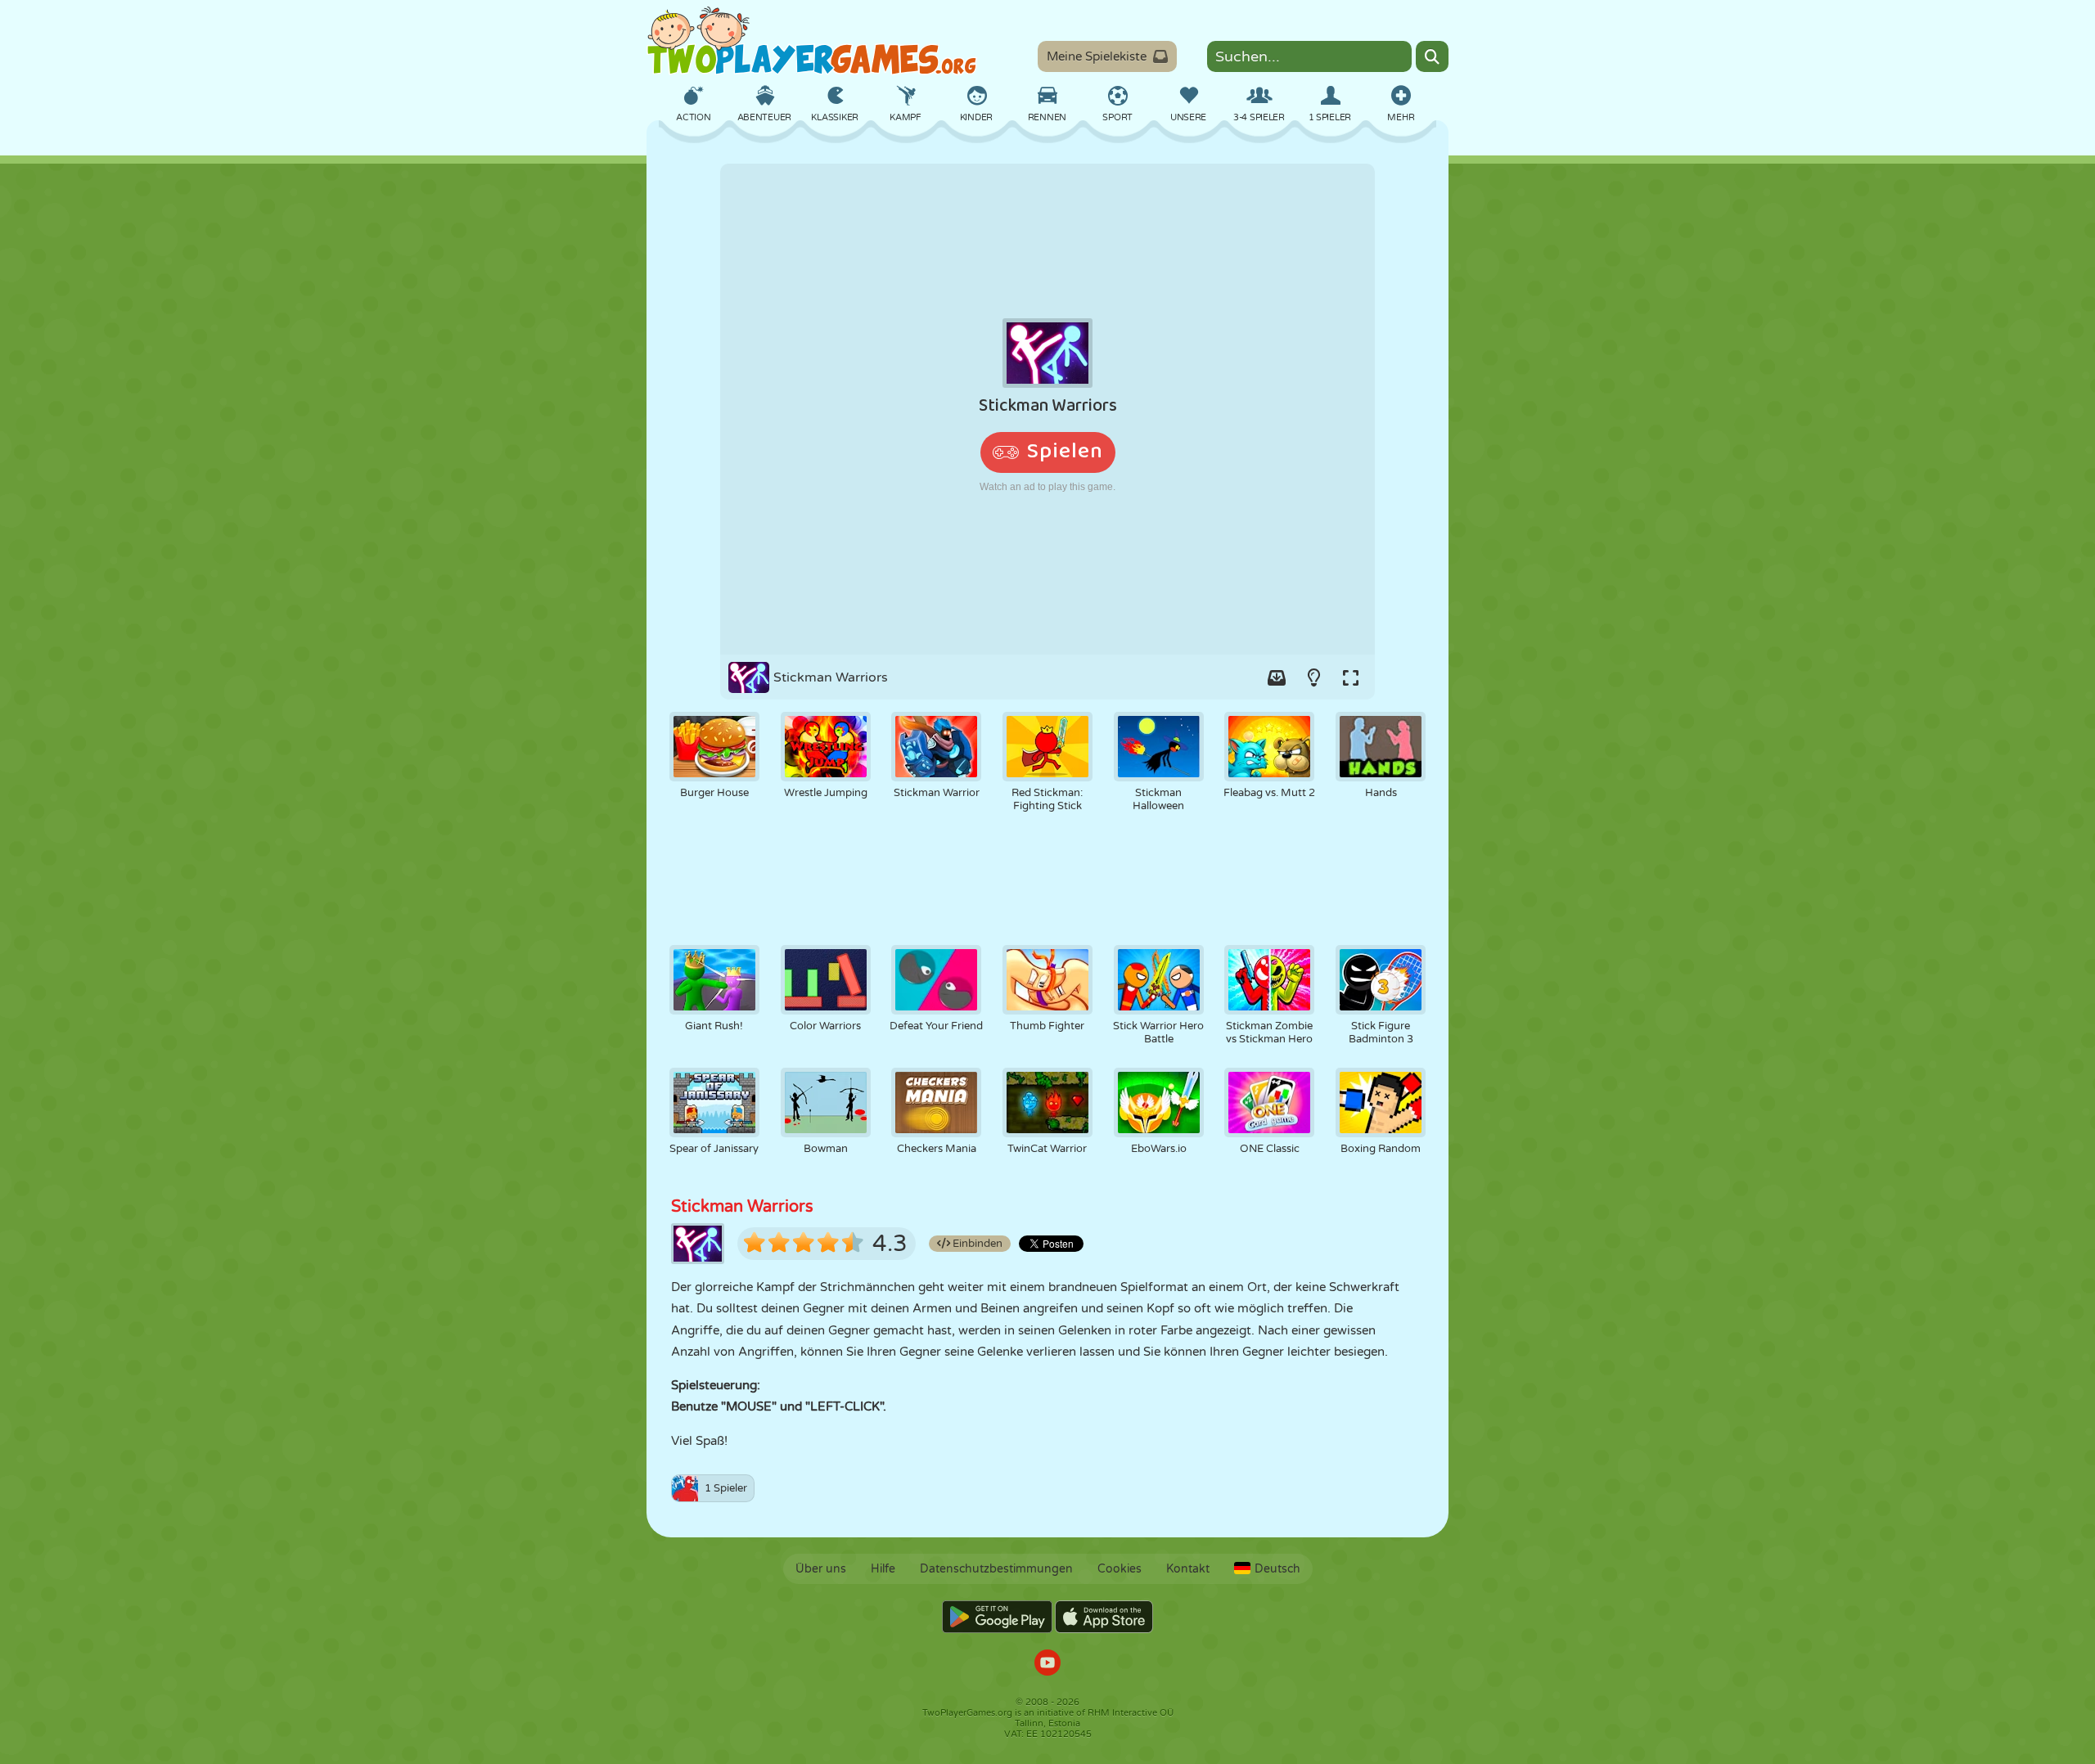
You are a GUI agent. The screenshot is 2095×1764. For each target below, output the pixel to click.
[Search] (1432, 56)
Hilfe (883, 1569)
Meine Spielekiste (1097, 56)
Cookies (1120, 1569)
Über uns (821, 1569)
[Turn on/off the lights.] (1313, 677)
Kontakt (1188, 1569)
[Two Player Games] (812, 41)
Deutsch (1277, 1569)
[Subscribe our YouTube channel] (1047, 1665)
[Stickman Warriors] (1047, 409)
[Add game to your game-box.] (1277, 677)
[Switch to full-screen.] (1350, 677)
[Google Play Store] (997, 1617)
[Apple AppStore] (1104, 1617)
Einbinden (976, 1244)
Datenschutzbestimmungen (996, 1569)
